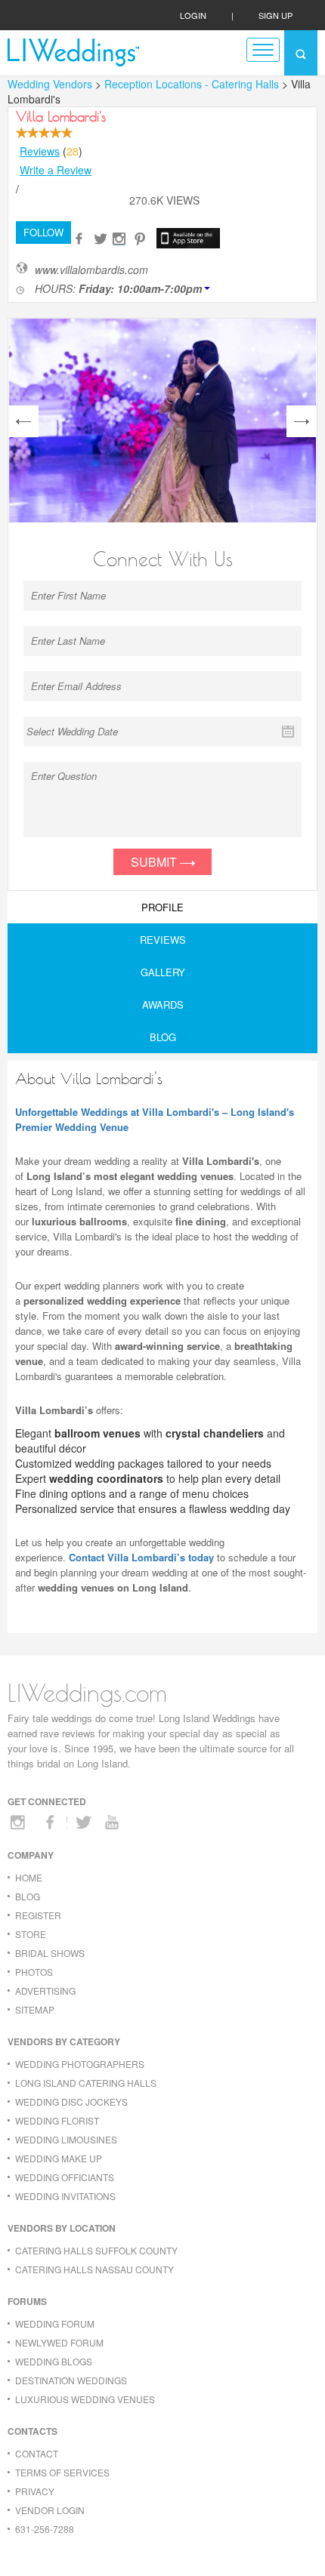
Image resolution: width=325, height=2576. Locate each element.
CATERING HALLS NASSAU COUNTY (94, 2269)
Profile (162, 907)
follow (43, 232)
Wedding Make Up (59, 2158)
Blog (163, 1037)
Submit (155, 862)
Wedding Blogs (54, 2361)
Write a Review (56, 170)
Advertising (45, 1991)
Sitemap (35, 2009)
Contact (37, 2453)
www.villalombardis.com (91, 270)
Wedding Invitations (65, 2196)
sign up (275, 15)
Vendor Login (50, 2510)
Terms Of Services (62, 2472)
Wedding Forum (55, 2323)
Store (31, 1934)
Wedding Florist (57, 2120)
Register (38, 1915)
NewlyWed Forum (59, 2342)
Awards (163, 1005)
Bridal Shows (50, 1953)
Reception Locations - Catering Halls (193, 84)
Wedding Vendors (50, 84)
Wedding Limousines (66, 2139)
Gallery (163, 972)
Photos (34, 1972)
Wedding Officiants (65, 2177)
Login (193, 15)
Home (29, 1877)
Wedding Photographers (80, 2064)
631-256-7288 (45, 2529)
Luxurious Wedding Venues (85, 2399)
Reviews (40, 151)
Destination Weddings (71, 2380)
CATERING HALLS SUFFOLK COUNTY (96, 2250)
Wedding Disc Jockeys (71, 2101)
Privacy (35, 2491)
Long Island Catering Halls (86, 2083)
